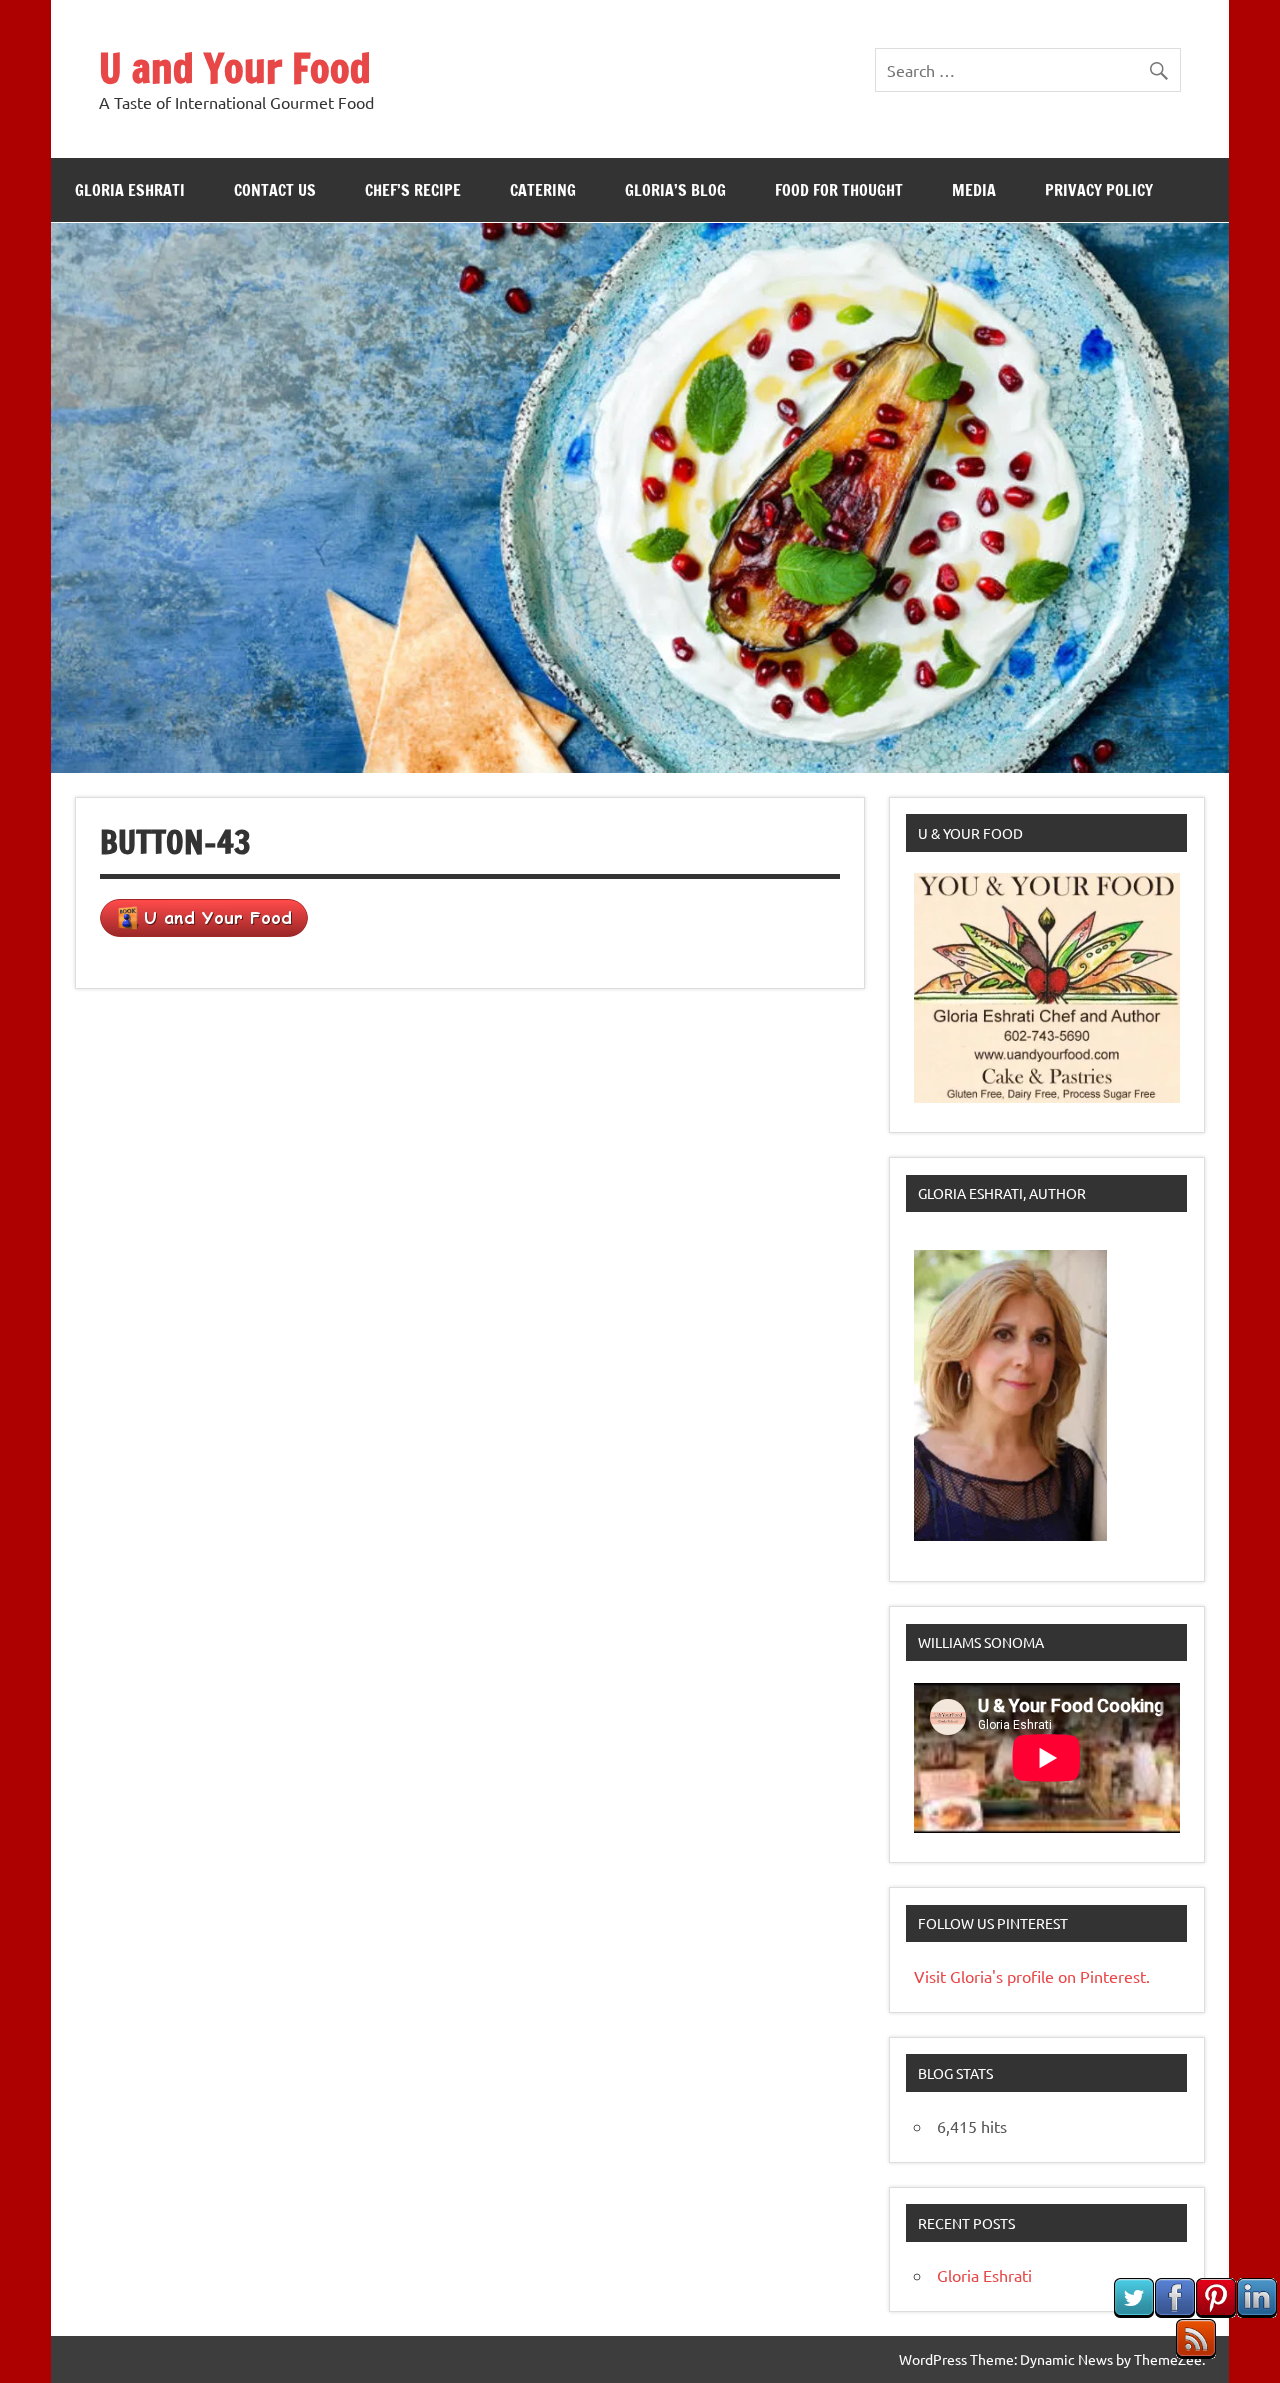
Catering (543, 190)
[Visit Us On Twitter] (1133, 2311)
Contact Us (275, 190)
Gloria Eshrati (130, 190)
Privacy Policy (1099, 190)
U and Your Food (235, 67)
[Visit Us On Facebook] (1174, 2311)
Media (974, 190)
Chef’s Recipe (413, 190)
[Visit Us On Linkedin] (1256, 2311)
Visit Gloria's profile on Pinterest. (1032, 1976)
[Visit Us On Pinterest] (1215, 2311)
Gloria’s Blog (675, 190)
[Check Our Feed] (1195, 2352)
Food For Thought (839, 190)
